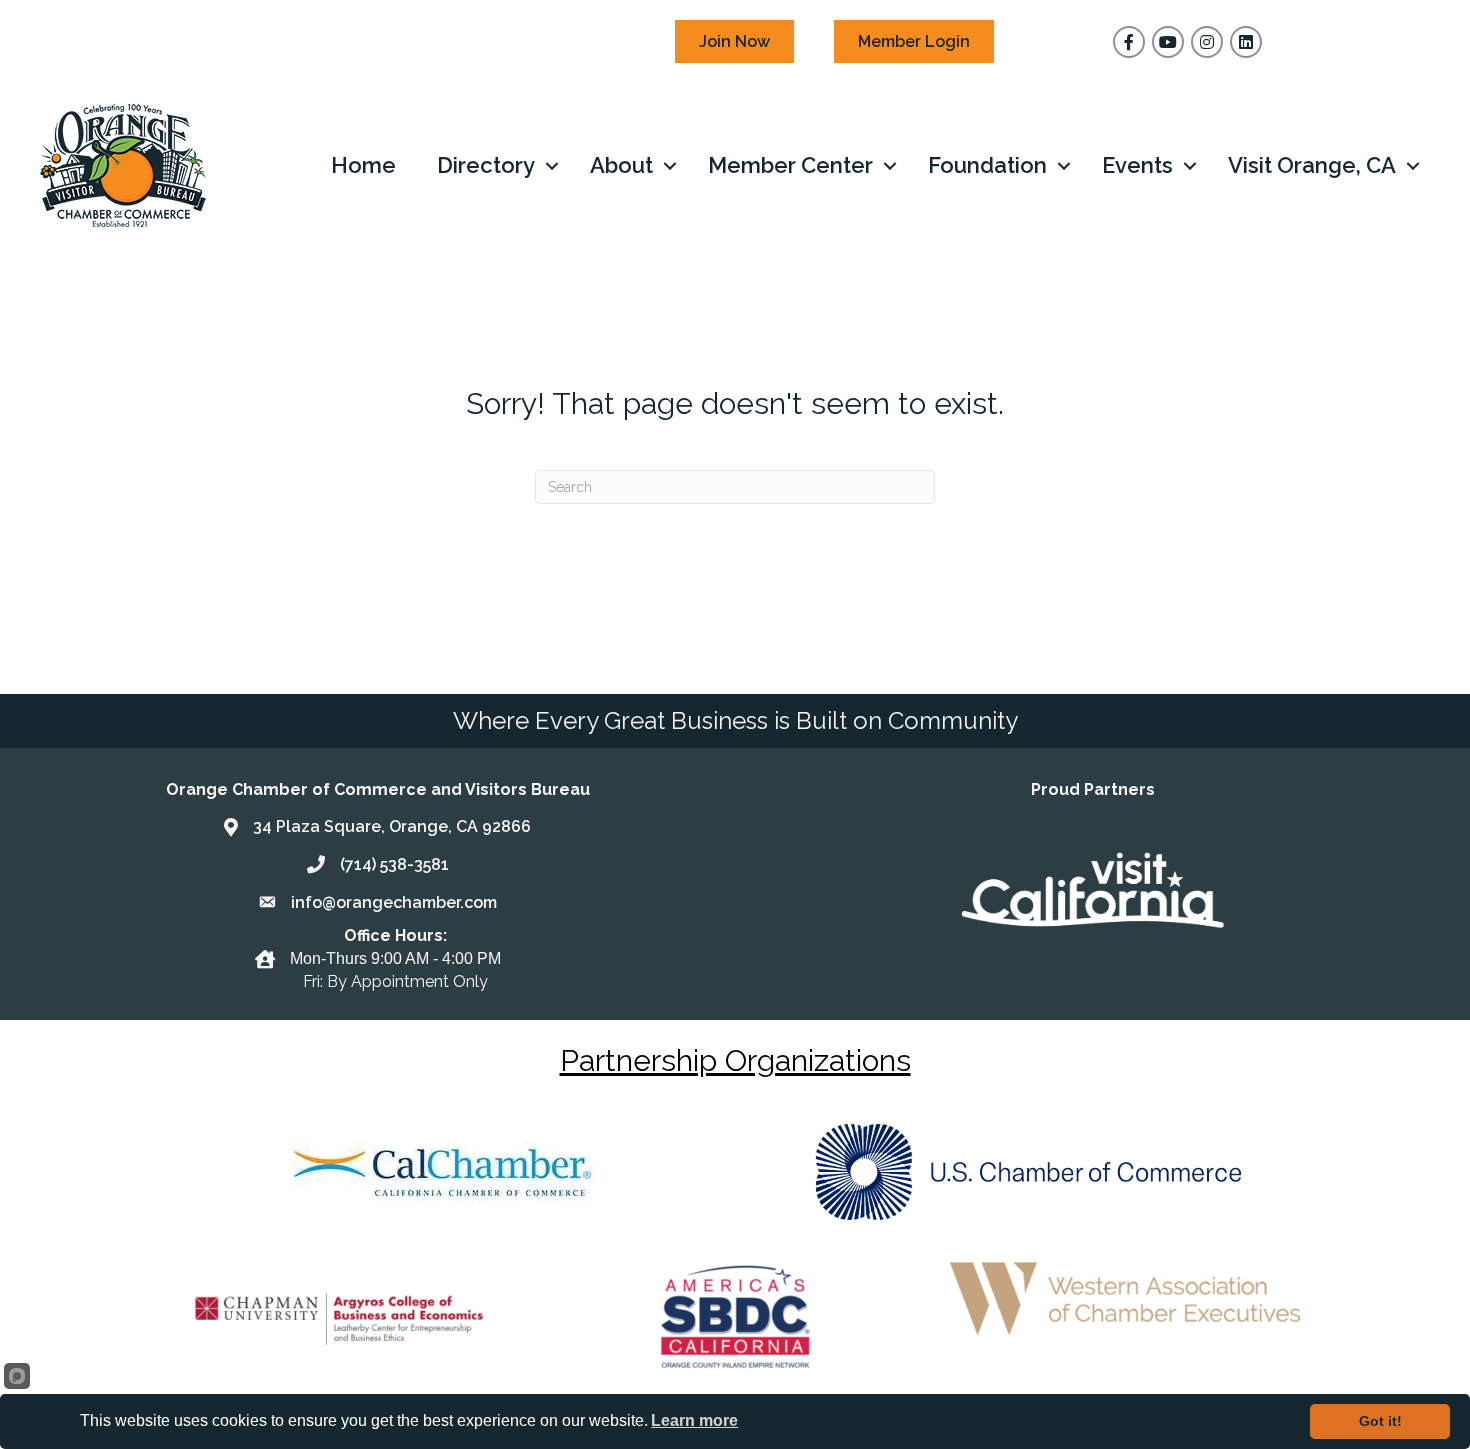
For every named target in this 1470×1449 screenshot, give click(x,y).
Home (363, 165)
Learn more (694, 1420)
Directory (486, 165)
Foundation (987, 165)
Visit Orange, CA (1312, 165)
